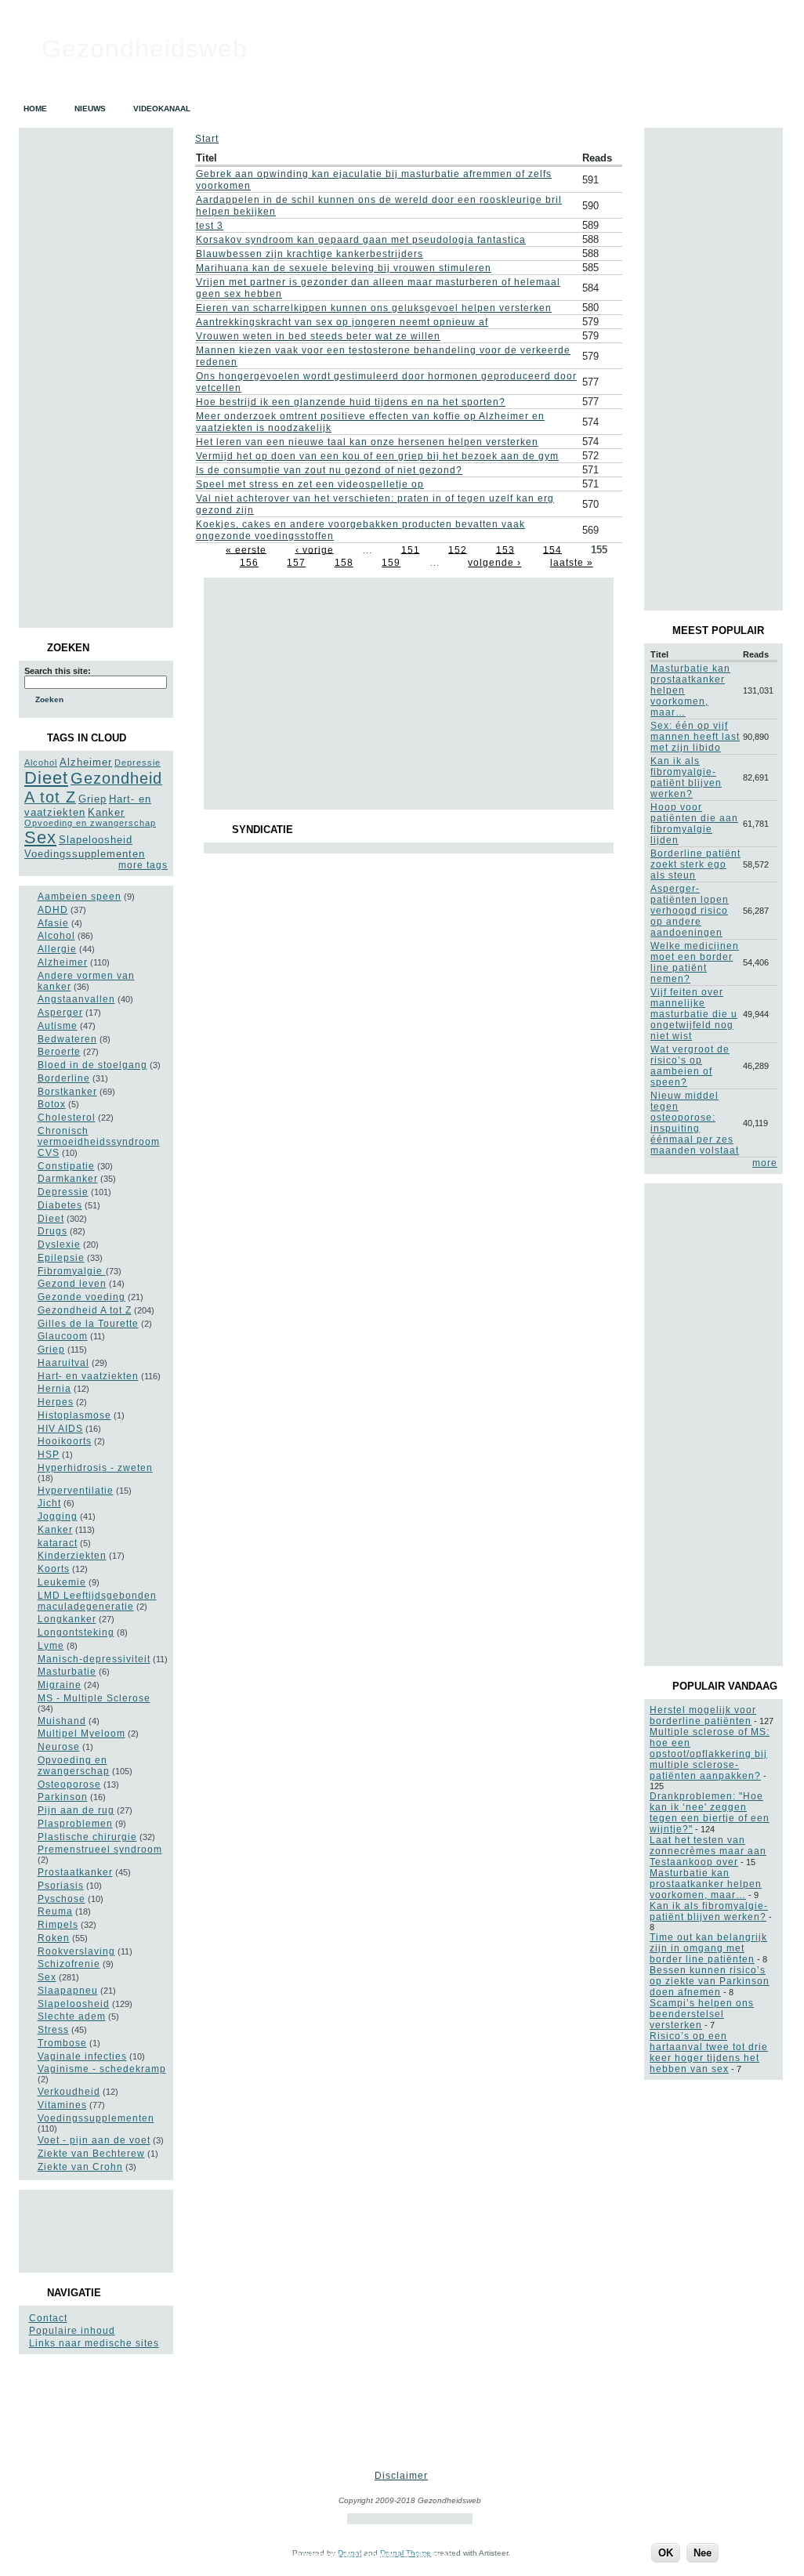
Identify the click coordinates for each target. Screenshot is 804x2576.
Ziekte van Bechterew (91, 2154)
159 (391, 563)
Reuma (55, 1911)
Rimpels (58, 1925)
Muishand (62, 1721)
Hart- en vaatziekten (88, 1376)
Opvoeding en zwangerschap (90, 823)
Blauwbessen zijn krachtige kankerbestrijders (310, 254)
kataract (58, 1543)
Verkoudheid (69, 2092)
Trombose (62, 2043)
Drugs (53, 1231)
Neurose (59, 1747)
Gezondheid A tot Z (85, 1310)
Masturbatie (67, 1672)
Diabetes (60, 1205)
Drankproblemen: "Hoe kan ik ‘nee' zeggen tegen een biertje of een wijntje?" (710, 1813)
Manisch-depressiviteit (94, 1659)
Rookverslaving (76, 1951)
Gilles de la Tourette (88, 1324)
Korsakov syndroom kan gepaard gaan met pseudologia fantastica (361, 240)
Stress (53, 2030)
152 (458, 549)
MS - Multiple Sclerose (94, 1698)
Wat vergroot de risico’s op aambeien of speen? (690, 1066)
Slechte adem (72, 2016)
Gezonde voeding (81, 1297)
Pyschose (62, 1899)
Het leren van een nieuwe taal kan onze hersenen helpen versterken (367, 442)
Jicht (49, 1503)
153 (505, 549)
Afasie (53, 923)
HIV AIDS (60, 1429)
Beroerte (59, 1052)
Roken (54, 1938)
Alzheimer (86, 762)
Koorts (54, 1569)
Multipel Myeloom (81, 1734)
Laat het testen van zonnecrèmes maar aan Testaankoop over (708, 1851)
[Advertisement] (95, 2230)
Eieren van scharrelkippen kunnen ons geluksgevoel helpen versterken (374, 308)
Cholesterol (67, 1118)
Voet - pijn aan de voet (94, 2140)
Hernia (54, 1389)
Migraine (60, 1685)
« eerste (246, 549)
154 (552, 549)
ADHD (53, 910)
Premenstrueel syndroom (100, 1850)
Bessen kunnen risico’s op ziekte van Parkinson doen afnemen (710, 1981)
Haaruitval (63, 1363)
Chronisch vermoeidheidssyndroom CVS (99, 1142)
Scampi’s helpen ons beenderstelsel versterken (702, 2014)
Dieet (46, 778)
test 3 (210, 226)
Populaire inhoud (72, 2331)
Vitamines (62, 2105)
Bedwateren (67, 1039)
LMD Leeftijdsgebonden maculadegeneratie (97, 1601)
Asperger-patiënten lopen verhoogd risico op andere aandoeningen (690, 911)
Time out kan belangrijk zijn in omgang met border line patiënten (708, 1948)
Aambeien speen (80, 897)
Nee (703, 2553)
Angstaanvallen (76, 999)
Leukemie (62, 1582)
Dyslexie (59, 1245)
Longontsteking (76, 1632)
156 (249, 563)
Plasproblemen (75, 1824)
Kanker (106, 812)
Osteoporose (69, 1784)
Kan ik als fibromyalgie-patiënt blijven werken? (686, 777)
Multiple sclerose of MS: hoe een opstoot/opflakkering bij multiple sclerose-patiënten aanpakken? (710, 1754)
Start (207, 139)
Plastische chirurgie (87, 1837)
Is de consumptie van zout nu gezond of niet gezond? (329, 470)
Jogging (58, 1516)
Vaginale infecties (82, 2056)
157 (296, 563)
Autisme (58, 1026)
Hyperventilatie (76, 1491)
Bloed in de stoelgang (92, 1065)
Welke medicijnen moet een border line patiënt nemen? (695, 962)
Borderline (64, 1078)
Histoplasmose (74, 1415)
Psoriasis (61, 1886)
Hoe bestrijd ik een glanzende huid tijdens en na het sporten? (351, 402)
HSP (49, 1455)
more (765, 1163)
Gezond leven (72, 1284)
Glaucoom (63, 1336)
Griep (92, 799)
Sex (40, 837)
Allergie (57, 949)
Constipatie (66, 1166)
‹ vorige (315, 549)
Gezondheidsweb (145, 49)
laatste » (572, 563)
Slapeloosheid (96, 840)
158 (344, 563)
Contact (48, 2318)
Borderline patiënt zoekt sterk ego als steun (695, 864)
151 (411, 549)
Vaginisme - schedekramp (102, 2069)
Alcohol (41, 763)
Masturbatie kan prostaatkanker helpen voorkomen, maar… (706, 1884)
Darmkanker (68, 1179)
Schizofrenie (69, 1964)
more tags (143, 865)
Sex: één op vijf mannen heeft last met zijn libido (695, 737)
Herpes (56, 1402)
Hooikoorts (65, 1441)
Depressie (138, 763)
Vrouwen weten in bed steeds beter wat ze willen (318, 336)
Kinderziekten (72, 1556)
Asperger (60, 1013)
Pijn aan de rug (76, 1810)
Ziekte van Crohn (80, 2167)
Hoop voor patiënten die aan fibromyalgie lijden (694, 824)
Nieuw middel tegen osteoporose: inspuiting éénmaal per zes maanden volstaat (695, 1123)
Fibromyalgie (72, 1271)
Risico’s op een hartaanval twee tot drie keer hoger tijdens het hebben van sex (709, 2052)
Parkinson (63, 1797)
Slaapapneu (68, 1991)
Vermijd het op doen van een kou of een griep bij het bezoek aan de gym (377, 456)
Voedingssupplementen (85, 854)
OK (666, 2553)
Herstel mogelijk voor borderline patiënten (703, 1716)
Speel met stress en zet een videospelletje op (310, 484)
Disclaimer (401, 2476)
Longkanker (67, 1619)
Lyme (51, 1646)
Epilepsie (61, 1258)
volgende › (494, 563)
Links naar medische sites (94, 2343)
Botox (52, 1104)
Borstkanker (67, 1092)
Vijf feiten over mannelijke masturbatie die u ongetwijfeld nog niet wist (694, 1014)
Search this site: (58, 671)
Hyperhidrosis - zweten (95, 1468)
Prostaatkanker (75, 1872)
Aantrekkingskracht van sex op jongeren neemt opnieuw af (342, 322)
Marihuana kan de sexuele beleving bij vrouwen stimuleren (344, 268)
